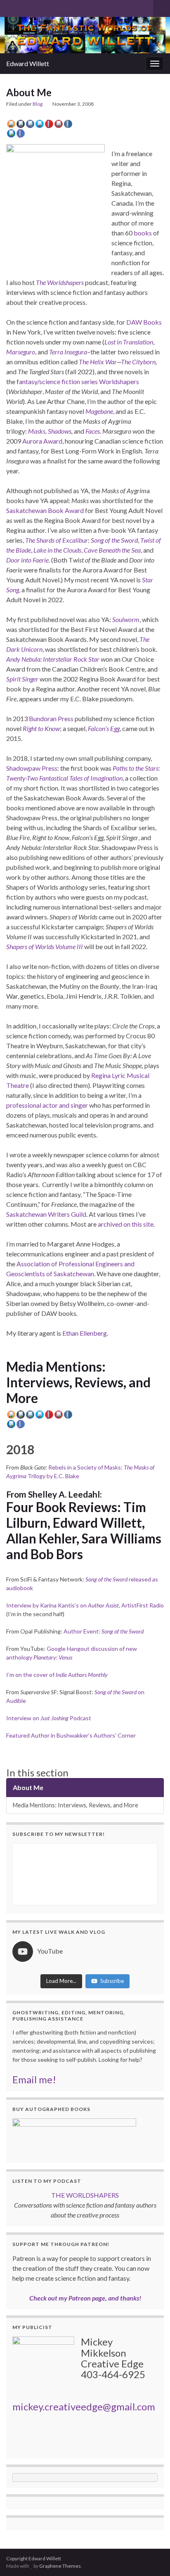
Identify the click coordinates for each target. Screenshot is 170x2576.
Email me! (34, 2079)
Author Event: (104, 1631)
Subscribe (112, 1981)
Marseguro (21, 352)
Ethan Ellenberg (85, 1333)
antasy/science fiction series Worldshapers (79, 381)
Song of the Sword (114, 540)
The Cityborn (138, 362)
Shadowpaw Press (32, 768)
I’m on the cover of (57, 1675)
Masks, (37, 431)
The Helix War (98, 362)
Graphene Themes (60, 2566)
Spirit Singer (22, 679)
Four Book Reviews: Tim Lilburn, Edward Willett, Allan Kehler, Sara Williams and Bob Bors (84, 1531)
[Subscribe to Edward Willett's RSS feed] (10, 7)
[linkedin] (50, 7)
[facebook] (37, 7)
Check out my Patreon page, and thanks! (85, 2298)
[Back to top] (151, 2557)
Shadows (60, 431)
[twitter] (23, 7)
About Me (28, 1787)
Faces (93, 431)
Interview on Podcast (49, 1718)
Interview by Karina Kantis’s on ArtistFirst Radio (85, 1605)
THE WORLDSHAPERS (85, 2195)
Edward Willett (28, 63)
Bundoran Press (51, 718)
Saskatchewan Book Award (45, 510)
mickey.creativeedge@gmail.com (84, 2406)
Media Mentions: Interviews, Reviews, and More (78, 1382)
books (143, 233)
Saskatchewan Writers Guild (46, 1214)
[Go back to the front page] (85, 35)
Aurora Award (42, 441)
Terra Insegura (68, 352)
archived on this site (126, 1224)
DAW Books (144, 322)
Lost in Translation (129, 342)
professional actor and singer (48, 1105)
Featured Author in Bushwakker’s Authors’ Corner (71, 1735)
